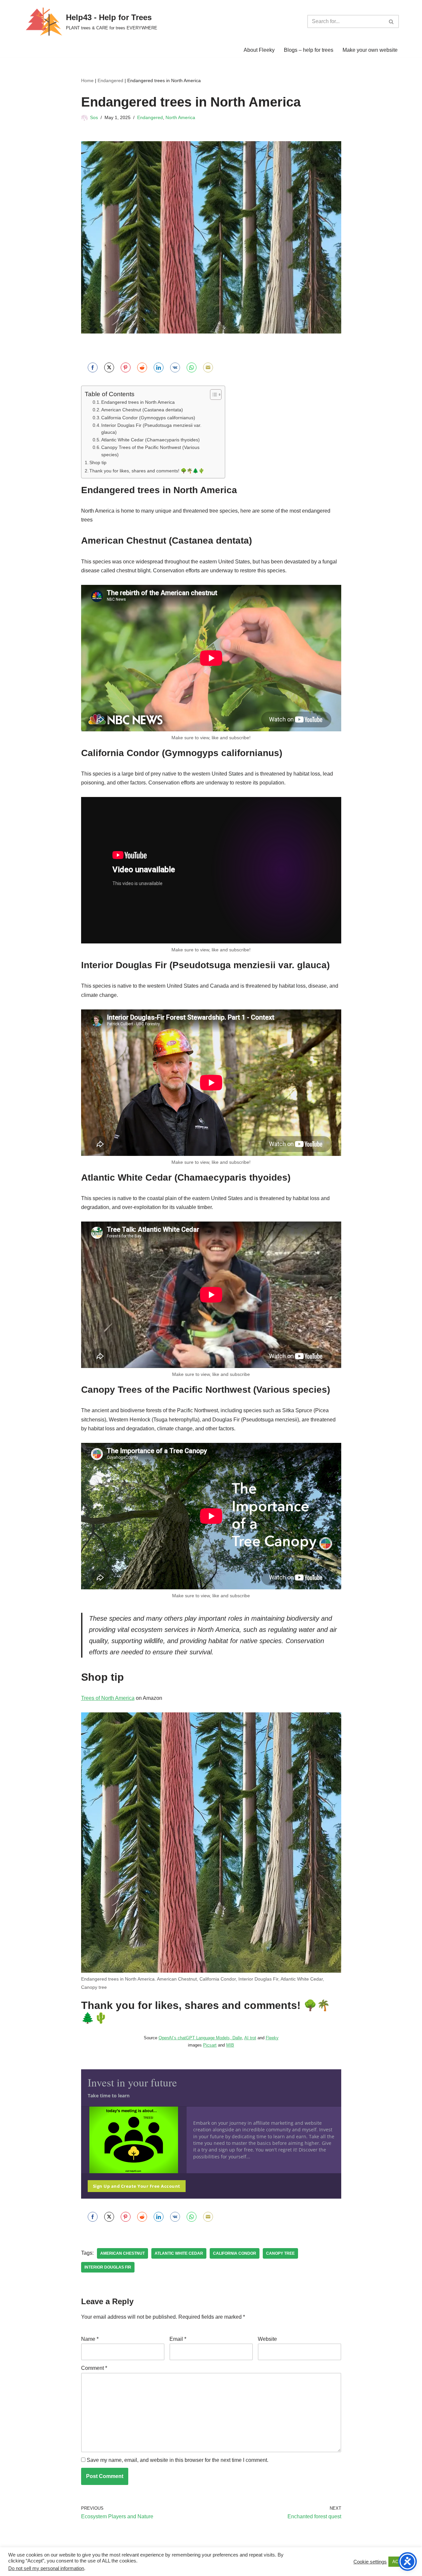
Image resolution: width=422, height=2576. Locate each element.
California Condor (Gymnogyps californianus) (148, 418)
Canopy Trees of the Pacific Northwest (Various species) (150, 451)
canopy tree (280, 2253)
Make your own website (370, 50)
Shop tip (98, 462)
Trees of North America (108, 1698)
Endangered (110, 80)
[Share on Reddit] (142, 367)
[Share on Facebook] (93, 367)
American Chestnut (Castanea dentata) (142, 410)
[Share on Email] (208, 367)
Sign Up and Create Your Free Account (137, 2186)
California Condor (235, 2253)
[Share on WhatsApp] (192, 367)
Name (90, 2339)
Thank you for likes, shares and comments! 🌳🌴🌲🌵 (147, 471)
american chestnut (122, 2253)
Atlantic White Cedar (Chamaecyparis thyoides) (151, 440)
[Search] (392, 21)
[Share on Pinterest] (126, 367)
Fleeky (272, 2038)
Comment (94, 2368)
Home (87, 80)
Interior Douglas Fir (108, 2267)
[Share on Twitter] (109, 367)
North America (180, 117)
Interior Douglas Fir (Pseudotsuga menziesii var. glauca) (151, 429)
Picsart (210, 2045)
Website (267, 2339)
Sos (94, 117)
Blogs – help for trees (309, 50)
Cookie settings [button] (370, 2562)
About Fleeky (259, 50)
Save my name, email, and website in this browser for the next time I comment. (178, 2460)
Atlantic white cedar (179, 2253)
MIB (230, 2045)
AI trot (250, 2038)
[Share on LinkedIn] (159, 367)
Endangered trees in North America (138, 402)
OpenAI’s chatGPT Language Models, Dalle (200, 2038)
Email (178, 2339)
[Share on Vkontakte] (175, 367)
